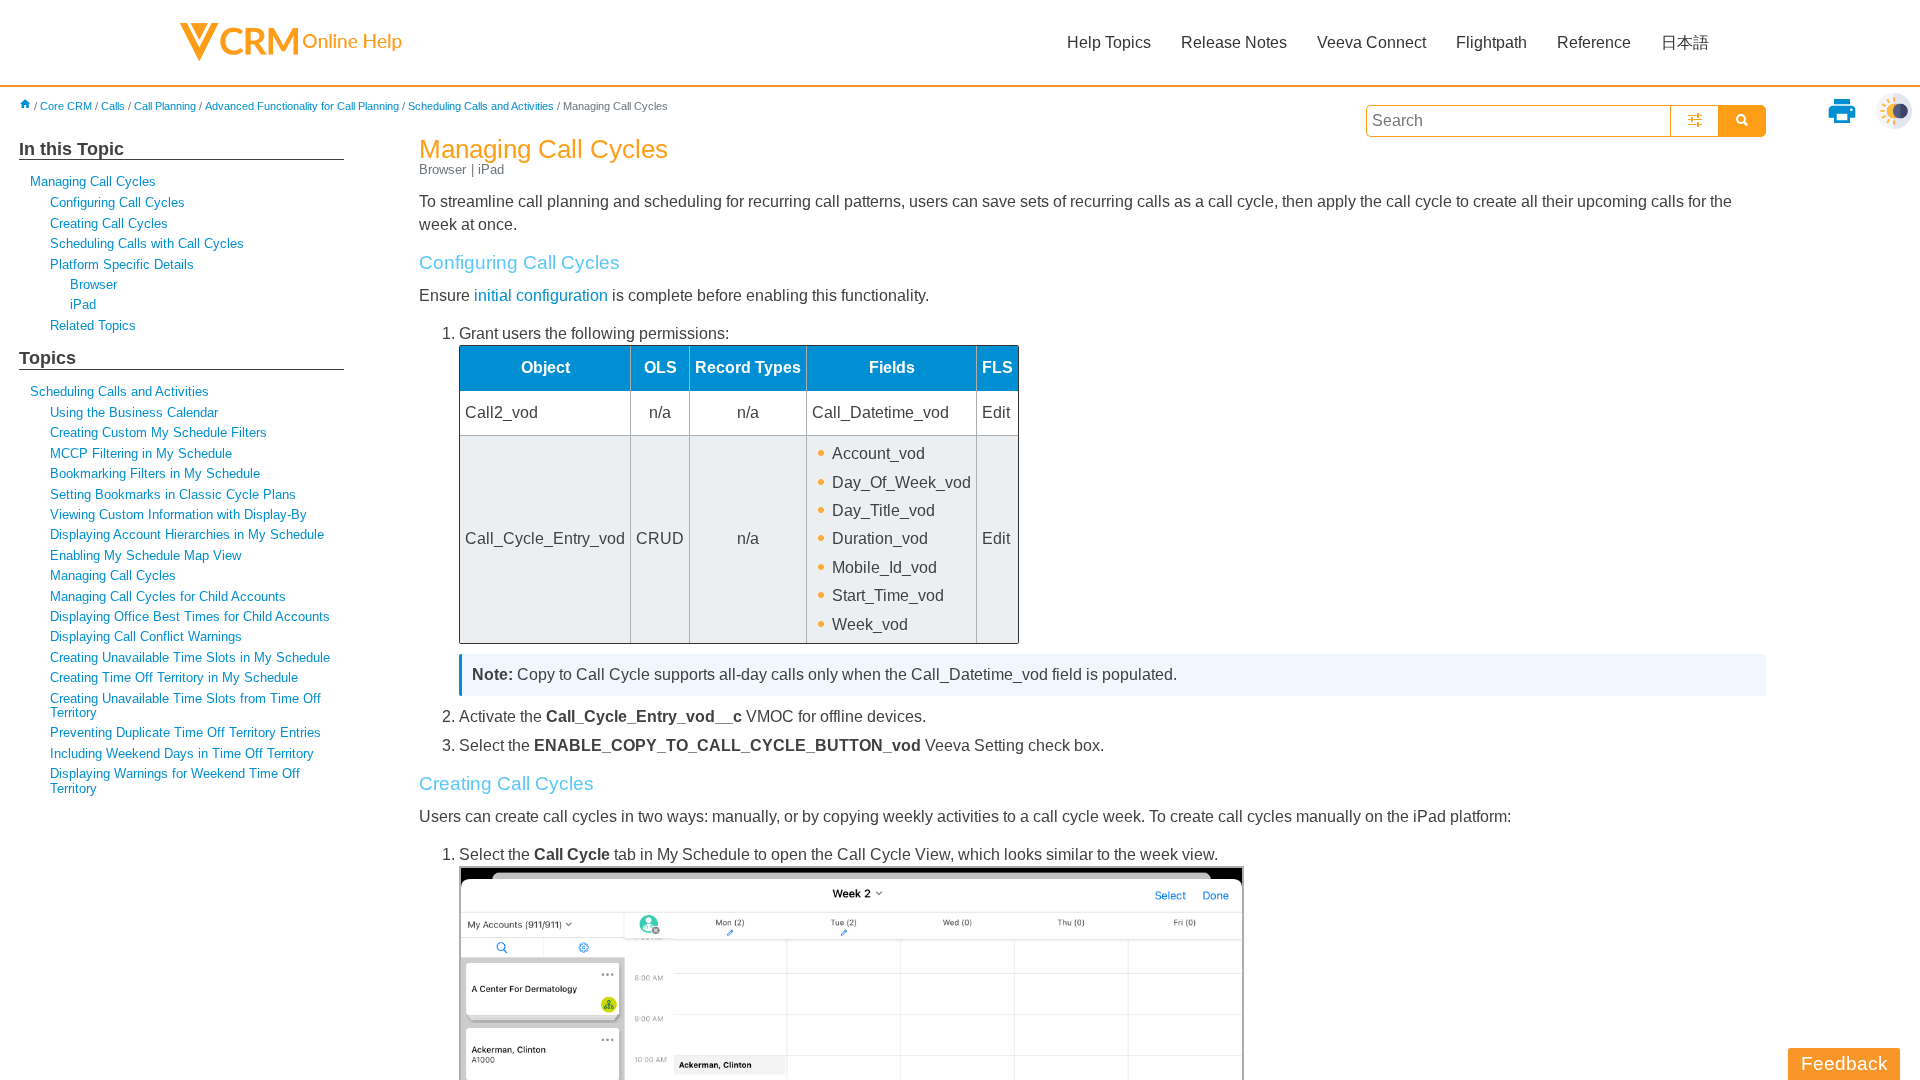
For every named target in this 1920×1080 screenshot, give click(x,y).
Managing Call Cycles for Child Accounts (168, 596)
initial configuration (541, 295)
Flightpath (1491, 42)
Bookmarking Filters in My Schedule (155, 473)
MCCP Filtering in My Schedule (141, 453)
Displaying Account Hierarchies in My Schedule (187, 534)
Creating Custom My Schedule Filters (158, 432)
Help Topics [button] (1109, 42)
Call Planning (165, 106)
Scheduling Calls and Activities (481, 106)
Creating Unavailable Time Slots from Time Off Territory (185, 705)
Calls (113, 106)
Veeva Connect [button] (1371, 42)
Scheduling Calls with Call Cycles (147, 243)
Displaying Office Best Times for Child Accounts (190, 616)
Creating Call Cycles (109, 223)
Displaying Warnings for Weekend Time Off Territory (175, 780)
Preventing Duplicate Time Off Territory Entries (185, 732)
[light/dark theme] (1894, 111)
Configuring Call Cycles (117, 202)
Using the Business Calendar (134, 412)
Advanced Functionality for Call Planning (302, 106)
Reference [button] (1594, 42)
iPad (83, 304)
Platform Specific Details (122, 264)
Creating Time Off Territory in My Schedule (174, 677)
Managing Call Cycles (93, 181)
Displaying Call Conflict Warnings (146, 636)
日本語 (1685, 42)
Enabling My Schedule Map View (145, 555)
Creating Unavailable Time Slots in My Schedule (190, 657)
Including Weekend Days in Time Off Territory (182, 753)
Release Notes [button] (1234, 42)
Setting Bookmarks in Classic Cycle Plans (173, 494)
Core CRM (66, 106)
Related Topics (93, 325)
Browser (93, 284)
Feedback (1844, 1063)
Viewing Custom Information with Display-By (178, 514)
